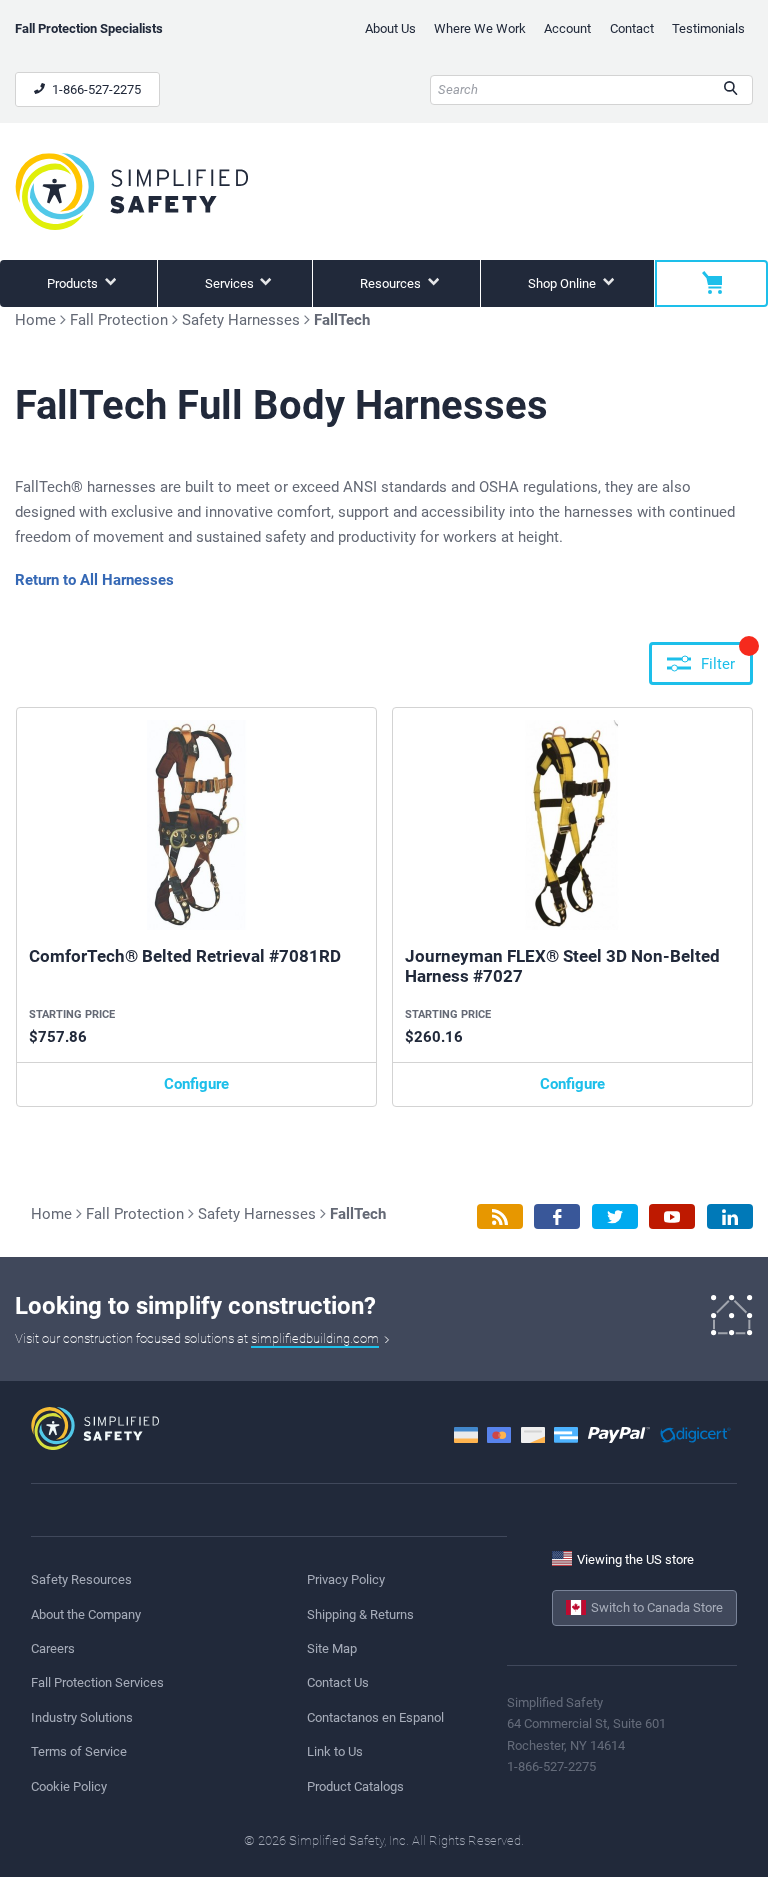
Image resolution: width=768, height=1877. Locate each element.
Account (567, 28)
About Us (390, 28)
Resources (392, 283)
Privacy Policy (346, 1579)
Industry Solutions (82, 1717)
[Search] (730, 90)
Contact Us (338, 1682)
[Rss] (500, 1216)
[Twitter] (615, 1216)
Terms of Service (79, 1751)
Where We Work (480, 28)
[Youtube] (672, 1216)
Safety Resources (81, 1579)
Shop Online (563, 283)
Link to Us (335, 1751)
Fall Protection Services (97, 1682)
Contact (632, 28)
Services (231, 283)
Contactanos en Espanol (375, 1717)
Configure (196, 1084)
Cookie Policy (69, 1786)
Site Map (332, 1648)
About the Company (86, 1614)
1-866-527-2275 (95, 89)
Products (74, 283)
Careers (53, 1648)
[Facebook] (557, 1216)
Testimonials (708, 28)
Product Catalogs (355, 1786)
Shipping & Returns (360, 1614)
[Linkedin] (730, 1216)
